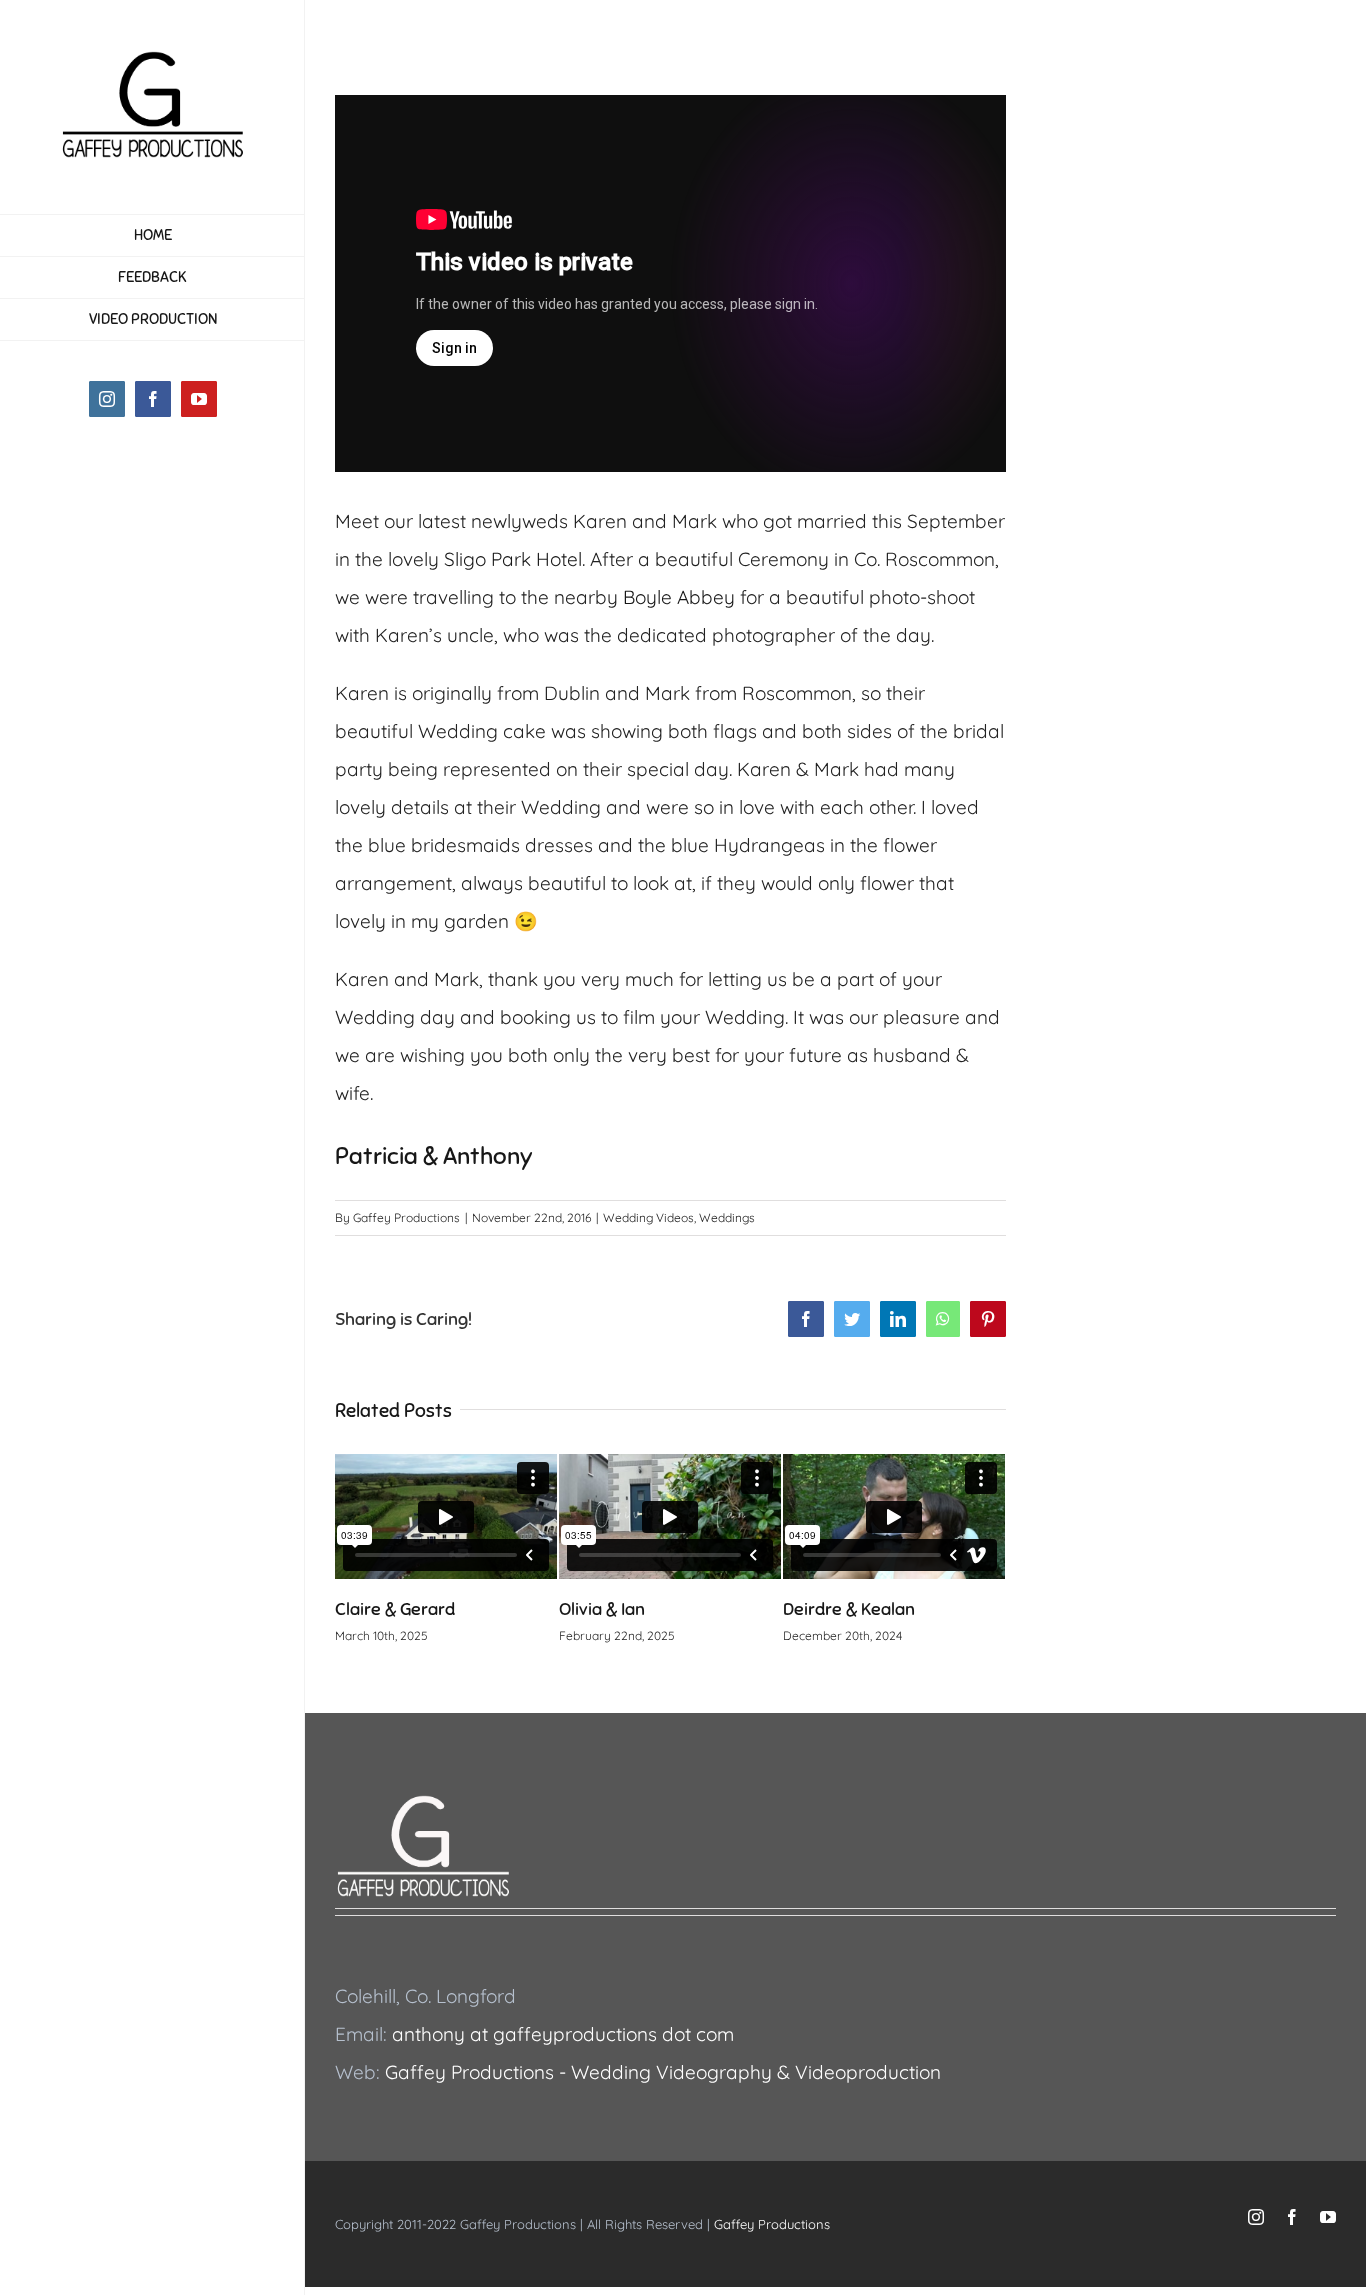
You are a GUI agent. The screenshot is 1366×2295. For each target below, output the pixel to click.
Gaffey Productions (406, 1217)
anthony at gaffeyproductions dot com (563, 2034)
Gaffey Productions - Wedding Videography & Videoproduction (663, 2072)
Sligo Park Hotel (510, 559)
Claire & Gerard (395, 1609)
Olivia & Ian (602, 1609)
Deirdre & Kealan (849, 1609)
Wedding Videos (648, 1217)
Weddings (727, 1217)
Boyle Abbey (679, 597)
